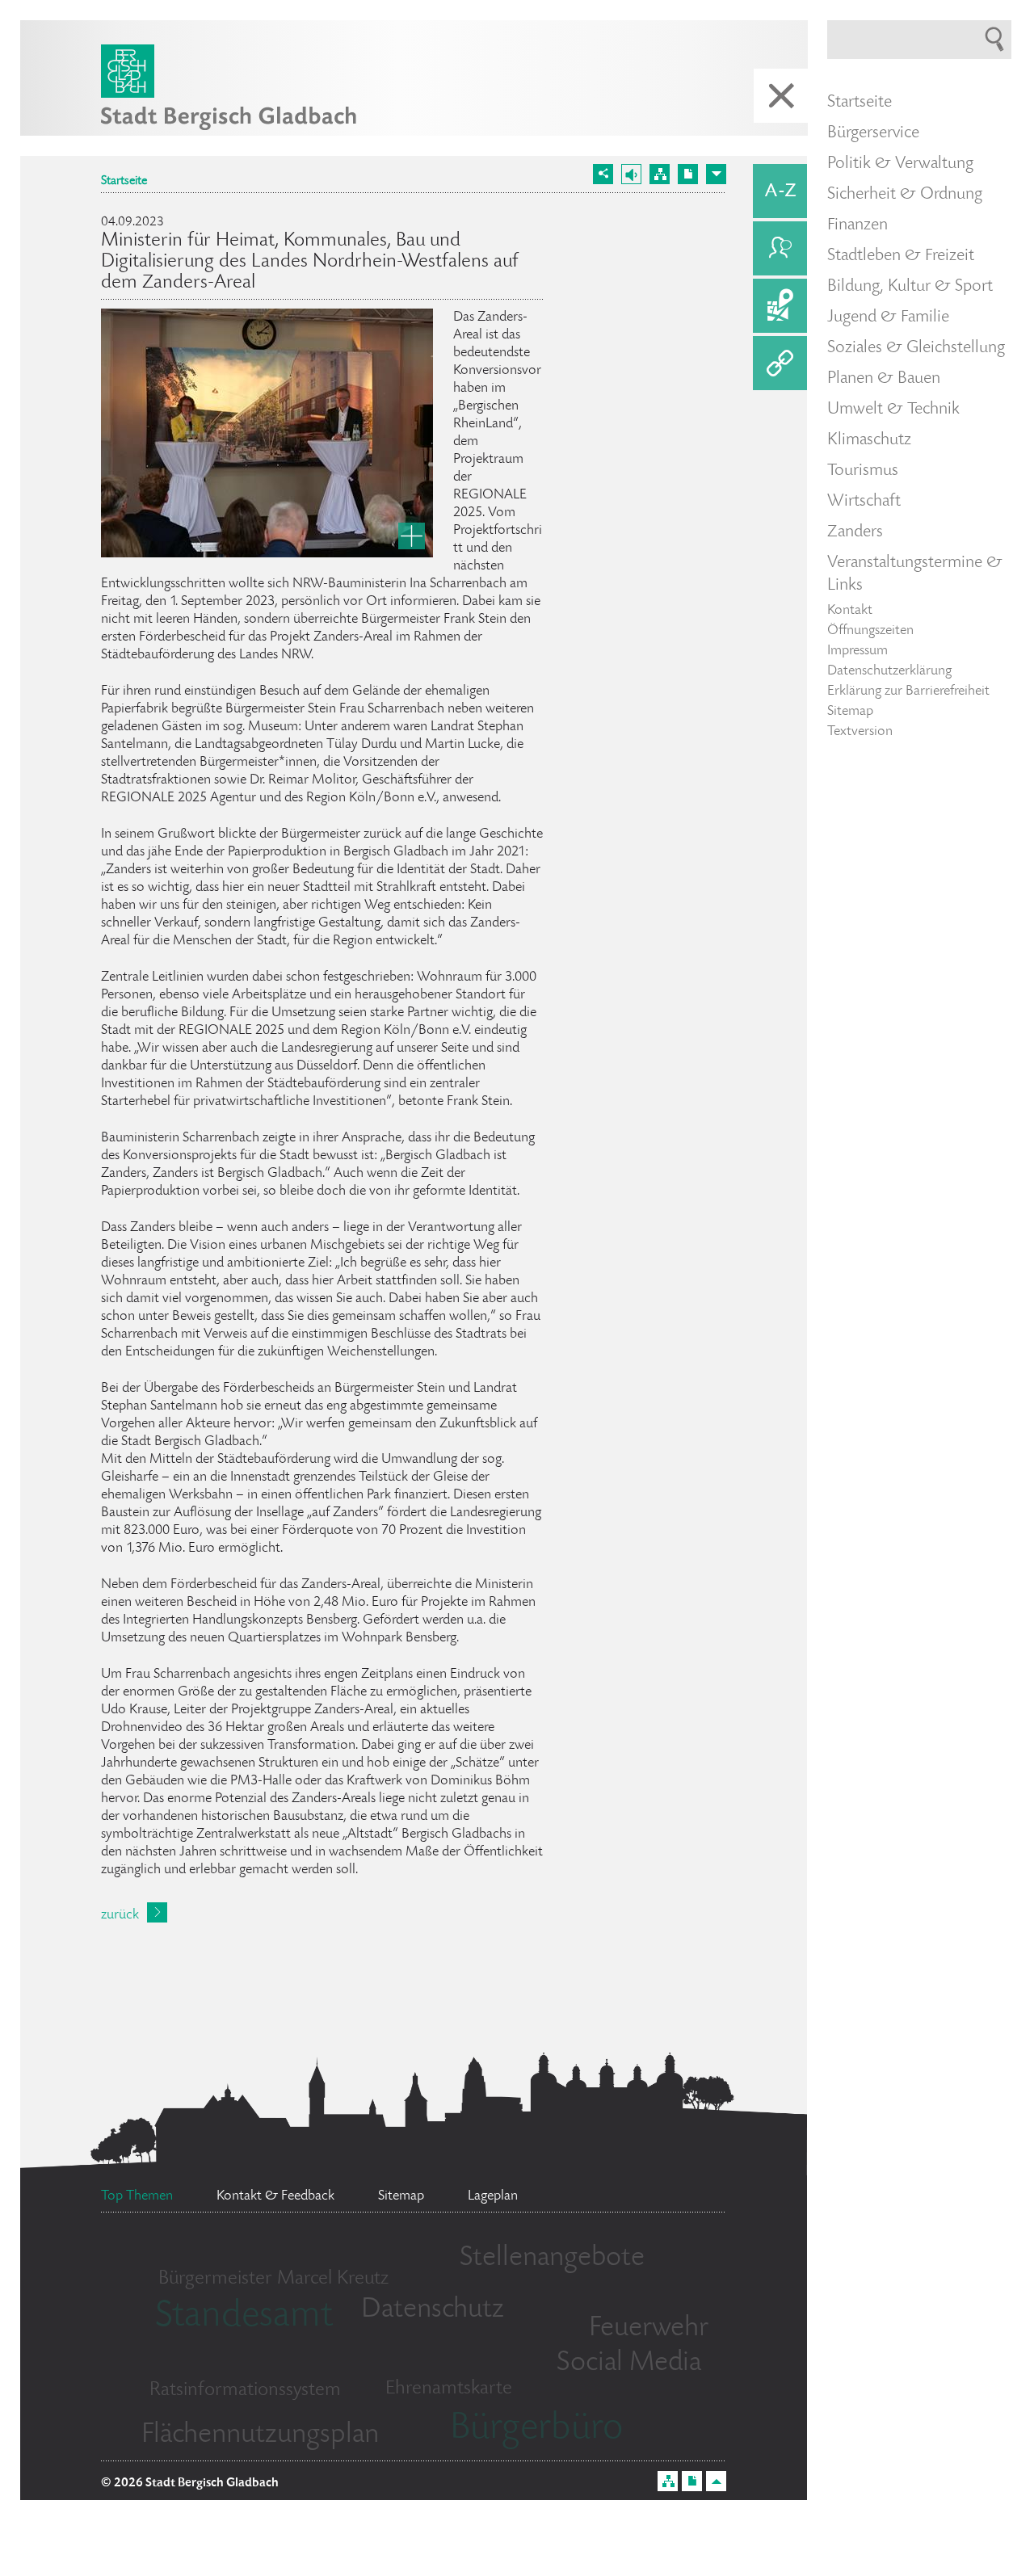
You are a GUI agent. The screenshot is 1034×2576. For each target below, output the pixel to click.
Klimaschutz (869, 440)
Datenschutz (433, 2310)
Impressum (857, 651)
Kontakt (850, 611)
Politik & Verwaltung (900, 164)
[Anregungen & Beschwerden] (780, 248)
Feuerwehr (649, 2329)
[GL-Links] (780, 363)
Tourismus (863, 471)
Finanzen (857, 225)
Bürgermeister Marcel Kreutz (273, 2279)
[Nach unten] (716, 174)
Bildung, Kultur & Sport (910, 287)
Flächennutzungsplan (260, 2435)
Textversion (860, 732)
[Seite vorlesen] (631, 174)
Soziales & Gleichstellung (916, 348)
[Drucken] (688, 174)
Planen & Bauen (884, 379)
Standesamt (244, 2318)
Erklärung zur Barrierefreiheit (908, 691)
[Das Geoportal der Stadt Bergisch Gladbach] (780, 306)
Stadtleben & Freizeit (901, 256)
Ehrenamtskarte (449, 2389)
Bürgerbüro (536, 2430)
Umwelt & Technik (893, 410)
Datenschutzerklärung (889, 671)
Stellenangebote (552, 2259)
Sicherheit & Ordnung (905, 195)
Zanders (855, 532)
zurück (120, 1915)
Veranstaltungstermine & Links (915, 574)
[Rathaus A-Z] (780, 191)
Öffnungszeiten (870, 631)
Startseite (124, 182)
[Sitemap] (660, 174)
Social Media (629, 2364)
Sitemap (850, 712)
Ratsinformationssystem (245, 2391)
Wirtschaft (864, 502)
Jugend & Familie (888, 317)
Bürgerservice (873, 133)
